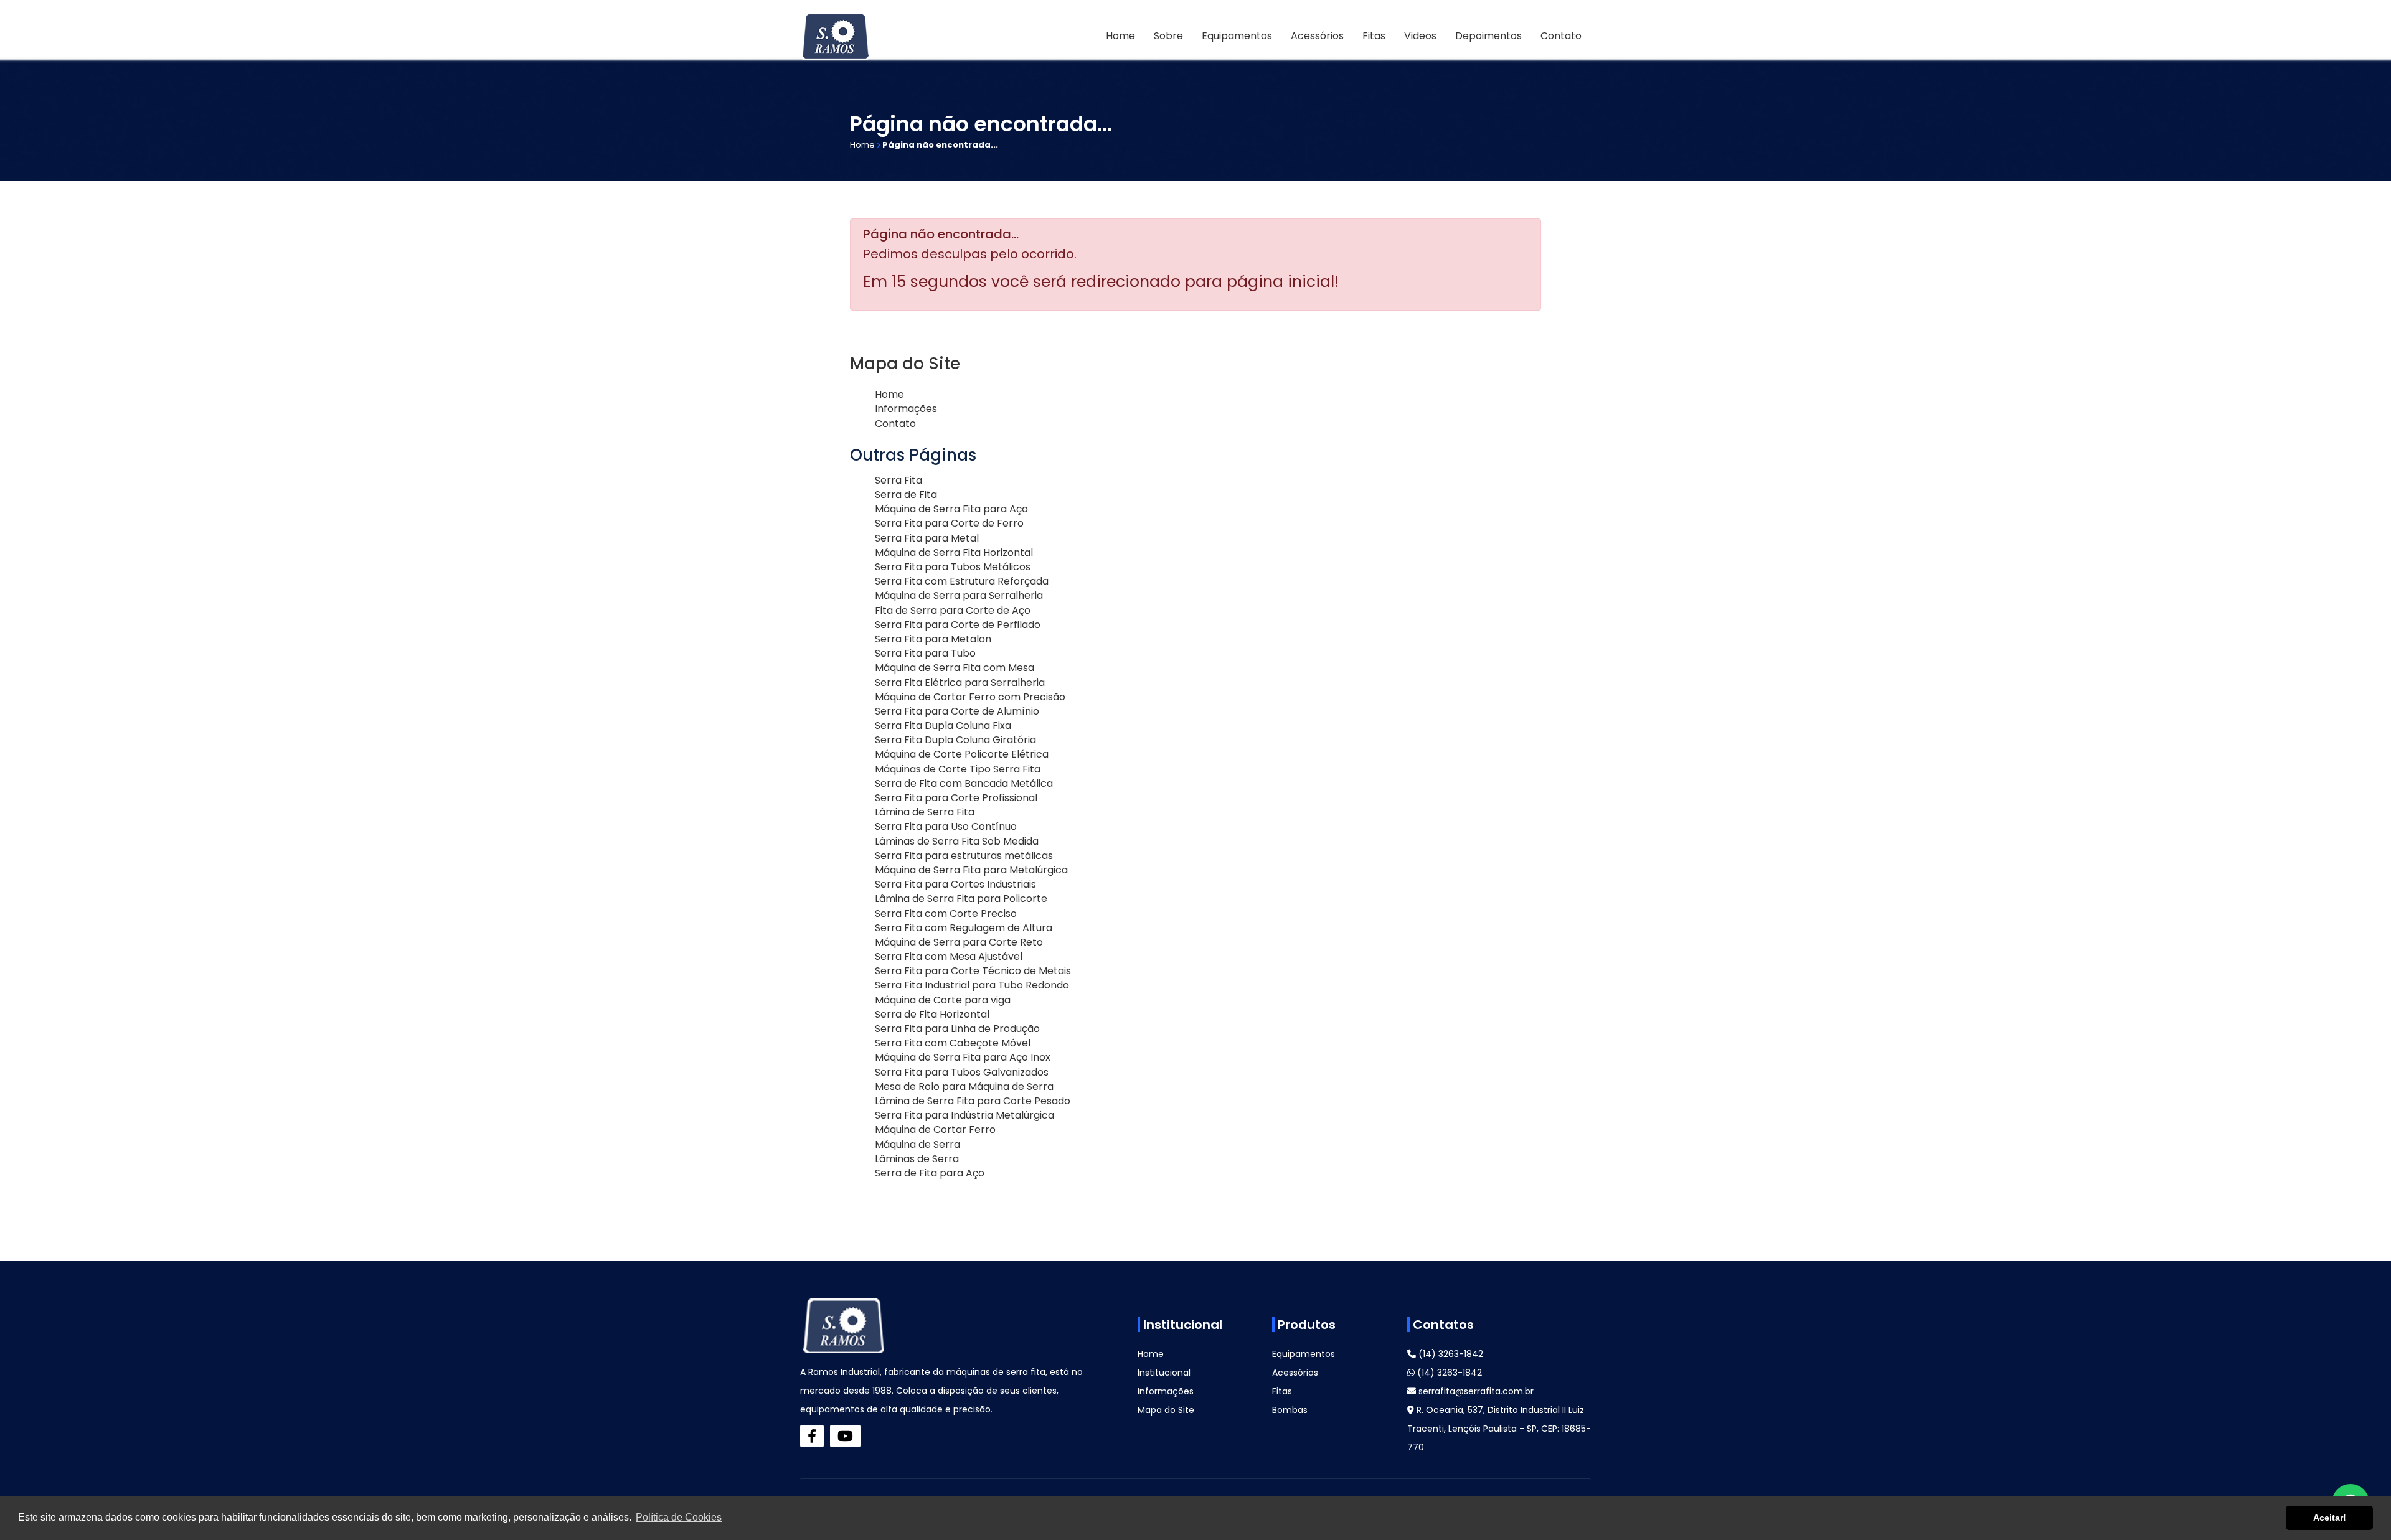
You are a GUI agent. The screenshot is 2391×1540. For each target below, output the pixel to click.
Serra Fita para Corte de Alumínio (957, 711)
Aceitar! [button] (2330, 1518)
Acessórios (1317, 36)
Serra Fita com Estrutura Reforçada (962, 581)
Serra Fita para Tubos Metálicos (953, 567)
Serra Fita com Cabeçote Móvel (953, 1043)
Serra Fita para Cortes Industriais (955, 884)
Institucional (1164, 1373)
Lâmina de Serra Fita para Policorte (961, 899)
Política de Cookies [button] (679, 1517)
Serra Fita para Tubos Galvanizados (962, 1072)
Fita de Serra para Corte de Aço (953, 610)
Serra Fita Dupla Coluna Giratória (955, 740)
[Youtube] (845, 1436)
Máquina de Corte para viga (943, 1000)
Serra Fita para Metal (927, 538)
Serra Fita (898, 480)
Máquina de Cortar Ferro (935, 1129)
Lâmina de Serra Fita (925, 812)
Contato (1561, 36)
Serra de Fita (906, 495)
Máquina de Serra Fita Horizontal (954, 552)
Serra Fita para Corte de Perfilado (958, 625)
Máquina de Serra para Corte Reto (959, 942)
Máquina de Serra (917, 1144)
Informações (906, 409)
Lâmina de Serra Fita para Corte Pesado (973, 1101)
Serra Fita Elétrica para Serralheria (960, 683)
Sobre (1168, 36)
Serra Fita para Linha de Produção (957, 1029)
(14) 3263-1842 (1450, 1354)
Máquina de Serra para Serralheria (959, 595)
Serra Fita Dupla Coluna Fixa (943, 725)
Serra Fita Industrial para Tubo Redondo (972, 985)
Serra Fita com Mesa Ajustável (949, 956)
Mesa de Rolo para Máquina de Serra (964, 1087)
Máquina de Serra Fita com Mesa (955, 668)
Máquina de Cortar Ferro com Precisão (970, 697)
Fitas (1374, 36)
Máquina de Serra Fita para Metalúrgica (971, 870)
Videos (1420, 36)
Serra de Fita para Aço (930, 1173)
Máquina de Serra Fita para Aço (951, 509)
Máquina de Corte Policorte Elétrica (962, 754)
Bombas (1290, 1410)
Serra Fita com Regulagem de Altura (964, 928)
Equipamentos (1237, 36)
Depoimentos (1488, 36)
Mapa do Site (1166, 1410)
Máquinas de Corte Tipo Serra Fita (958, 769)
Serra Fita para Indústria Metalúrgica (964, 1115)
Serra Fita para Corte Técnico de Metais (973, 971)
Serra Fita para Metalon (933, 639)
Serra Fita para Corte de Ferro (949, 523)
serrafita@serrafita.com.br (1475, 1391)
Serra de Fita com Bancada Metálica (964, 783)
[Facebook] (812, 1436)
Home (1120, 36)
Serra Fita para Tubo (925, 653)
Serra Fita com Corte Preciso (946, 913)
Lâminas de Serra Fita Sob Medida (957, 841)
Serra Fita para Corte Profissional (956, 798)
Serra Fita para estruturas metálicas (964, 856)
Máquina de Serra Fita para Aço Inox (963, 1057)
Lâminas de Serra (917, 1159)
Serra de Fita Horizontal (932, 1014)
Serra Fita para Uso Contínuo (946, 826)
